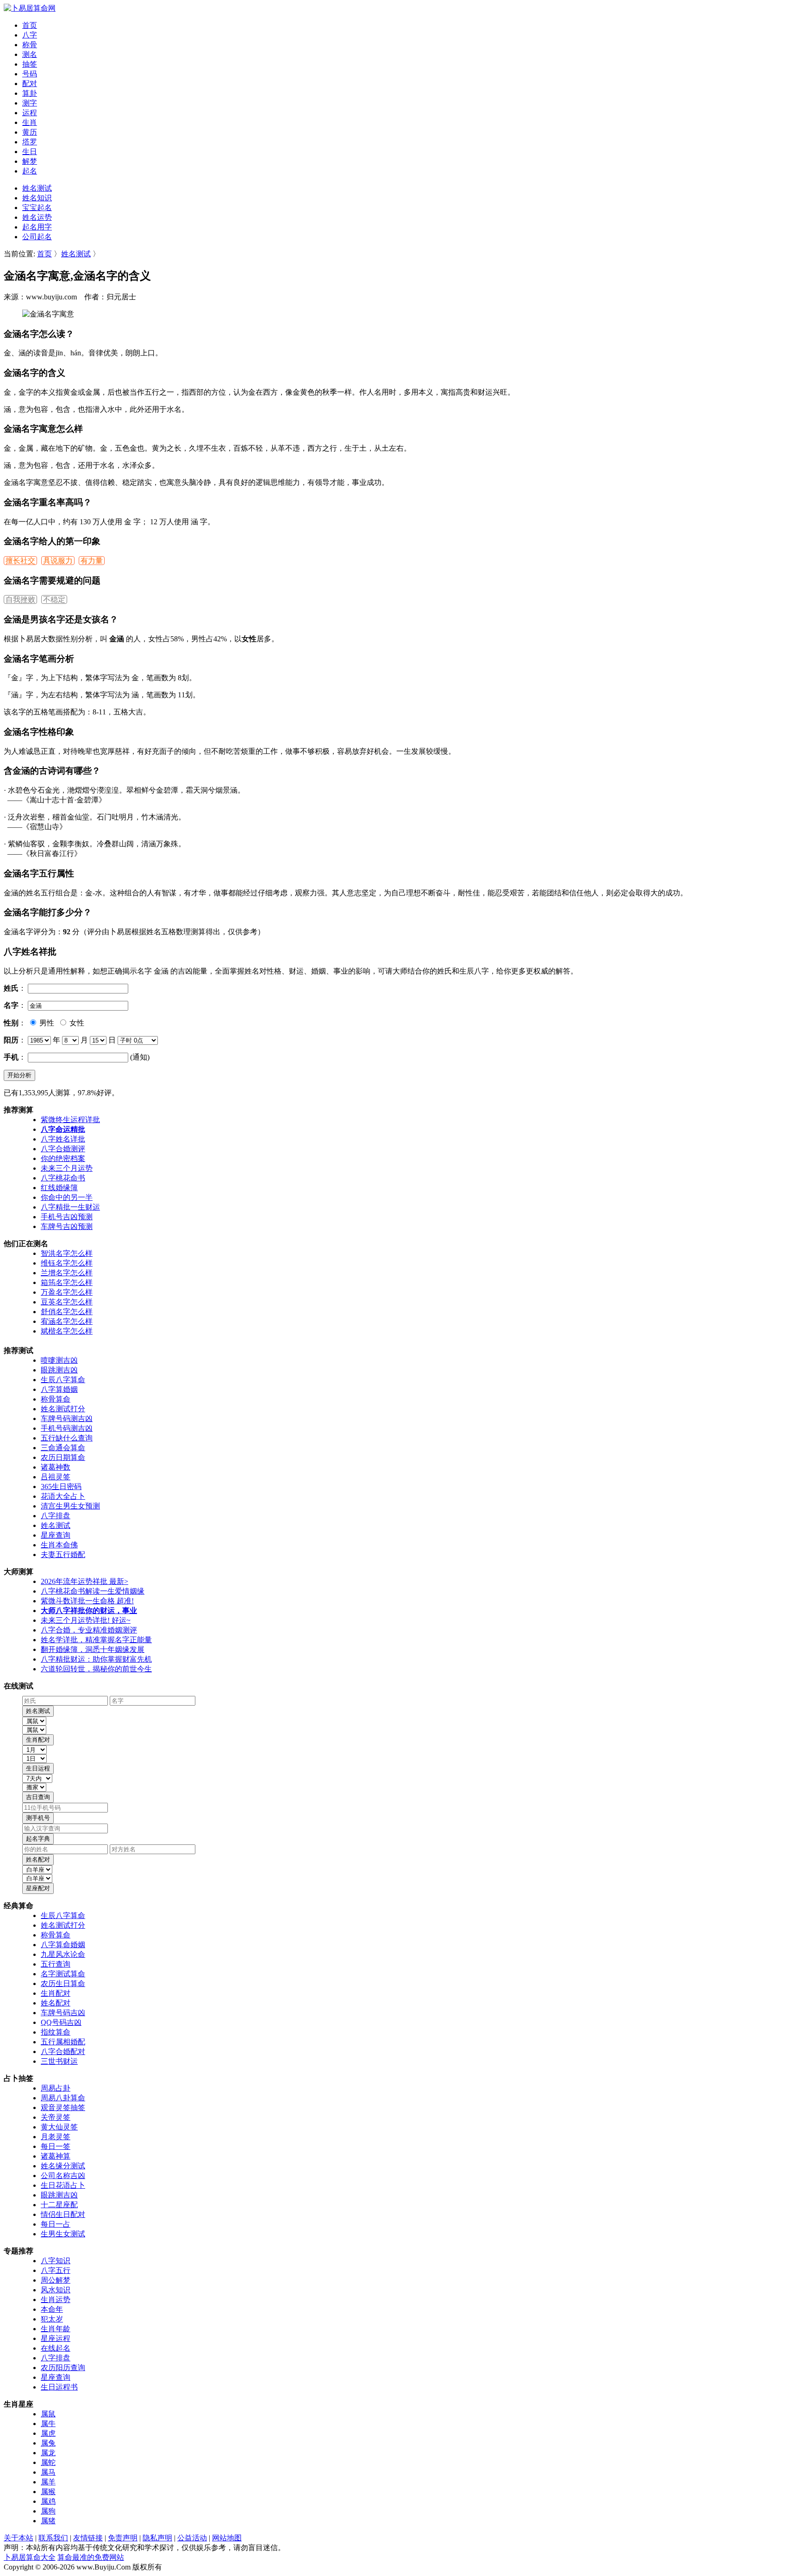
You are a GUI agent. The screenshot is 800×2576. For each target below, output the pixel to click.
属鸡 (48, 2501)
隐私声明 (157, 2538)
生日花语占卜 (63, 2185)
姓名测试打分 (63, 1409)
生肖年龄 (56, 2329)
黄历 (30, 132)
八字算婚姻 (59, 1389)
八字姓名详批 (63, 1139)
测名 (30, 54)
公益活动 (192, 2538)
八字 (30, 35)
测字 (30, 103)
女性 (76, 1023)
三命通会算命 (63, 1448)
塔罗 (30, 142)
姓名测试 (37, 188)
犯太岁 (52, 2319)
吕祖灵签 (56, 1477)
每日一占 (56, 2224)
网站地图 (227, 2538)
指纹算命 (56, 2032)
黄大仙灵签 (59, 2127)
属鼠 (48, 2414)
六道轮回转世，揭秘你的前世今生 (96, 1669)
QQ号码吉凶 (61, 2022)
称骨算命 (56, 1399)
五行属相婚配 (63, 2042)
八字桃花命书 (63, 1178)
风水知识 (56, 2290)
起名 (30, 171)
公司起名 (37, 237)
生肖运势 (56, 2300)
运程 (30, 113)
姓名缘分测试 (63, 2166)
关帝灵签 (56, 2117)
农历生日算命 (63, 1983)
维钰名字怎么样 (67, 1263)
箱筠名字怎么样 (67, 1282)
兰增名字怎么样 (67, 1273)
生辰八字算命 (63, 1380)
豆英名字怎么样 (67, 1302)
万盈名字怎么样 (67, 1292)
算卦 (30, 93)
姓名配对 (56, 2003)
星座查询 (56, 1535)
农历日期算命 (63, 1457)
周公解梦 (56, 2280)
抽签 (30, 64)
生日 (30, 152)
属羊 (48, 2482)
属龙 (48, 2453)
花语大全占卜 (63, 1496)
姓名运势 (37, 217)
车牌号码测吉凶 (67, 1418)
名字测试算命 (63, 1974)
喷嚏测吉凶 (59, 1360)
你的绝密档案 (63, 1158)
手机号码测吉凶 (67, 1428)
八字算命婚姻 (63, 1945)
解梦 (30, 161)
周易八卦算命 (63, 2098)
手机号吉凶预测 (67, 1217)
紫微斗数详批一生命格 (87, 1601)
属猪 (48, 2521)
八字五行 (56, 2270)
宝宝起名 (37, 208)
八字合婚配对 (63, 2051)
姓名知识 (37, 198)
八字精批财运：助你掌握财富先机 (96, 1659)
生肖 (30, 122)
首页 (30, 25)
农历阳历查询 (63, 2368)
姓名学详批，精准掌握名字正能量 (96, 1640)
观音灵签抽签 (63, 2107)
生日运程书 (59, 2387)
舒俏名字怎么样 (67, 1312)
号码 (30, 74)
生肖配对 (56, 1993)
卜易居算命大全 (30, 2557)
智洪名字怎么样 (67, 1253)
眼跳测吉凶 (59, 1370)
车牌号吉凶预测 (67, 1226)
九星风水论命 (63, 1954)
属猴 (48, 2492)
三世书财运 (59, 2061)
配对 (30, 84)
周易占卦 (56, 2088)
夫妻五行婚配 (63, 1555)
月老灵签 (56, 2137)
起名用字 (37, 227)
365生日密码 (61, 1487)
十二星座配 (59, 2205)
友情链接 (88, 2538)
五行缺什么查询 (67, 1438)
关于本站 (19, 2538)
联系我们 (53, 2538)
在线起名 (56, 2348)
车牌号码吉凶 (63, 2013)
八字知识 (56, 2261)
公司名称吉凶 (63, 2176)
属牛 (48, 2424)
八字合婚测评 (63, 1149)
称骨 (30, 45)
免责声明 (123, 2538)
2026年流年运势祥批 (84, 1581)
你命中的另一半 (67, 1197)
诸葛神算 (56, 2156)
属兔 (48, 2443)
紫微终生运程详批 (70, 1120)
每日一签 (56, 2146)
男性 (46, 1023)
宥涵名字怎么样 (67, 1321)
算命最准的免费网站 (91, 2557)
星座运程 (56, 2338)
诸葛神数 (56, 1467)
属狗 (48, 2511)
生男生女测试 (63, 2234)
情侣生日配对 (63, 2214)
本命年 (52, 2309)
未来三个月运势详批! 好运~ (86, 1620)
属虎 (48, 2433)
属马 (48, 2472)
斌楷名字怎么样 (67, 1331)
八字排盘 (56, 1516)
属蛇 (48, 2462)
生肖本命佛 (59, 1545)
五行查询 (56, 1964)
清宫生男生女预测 (70, 1506)
